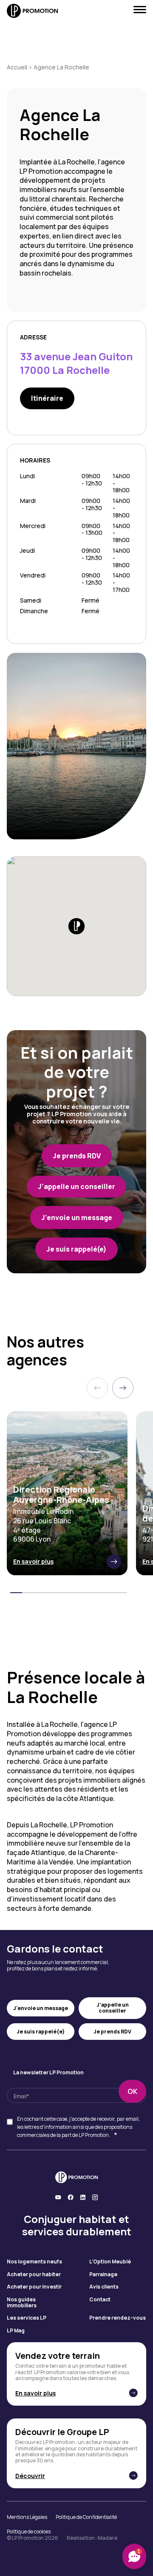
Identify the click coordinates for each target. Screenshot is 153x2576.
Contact (100, 2300)
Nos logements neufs (34, 2262)
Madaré (108, 2538)
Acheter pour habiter (34, 2274)
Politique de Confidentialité (86, 2517)
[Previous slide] (97, 1388)
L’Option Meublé (110, 2262)
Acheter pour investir (34, 2287)
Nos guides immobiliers (22, 2303)
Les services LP (27, 2318)
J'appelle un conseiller (113, 2008)
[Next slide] (123, 1388)
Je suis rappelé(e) (41, 2032)
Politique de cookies (29, 2532)
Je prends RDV (112, 2032)
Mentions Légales (27, 2517)
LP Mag (16, 2331)
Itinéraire (47, 398)
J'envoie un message (41, 2008)
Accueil (17, 67)
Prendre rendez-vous (118, 2318)
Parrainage (103, 2274)
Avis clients (104, 2287)
